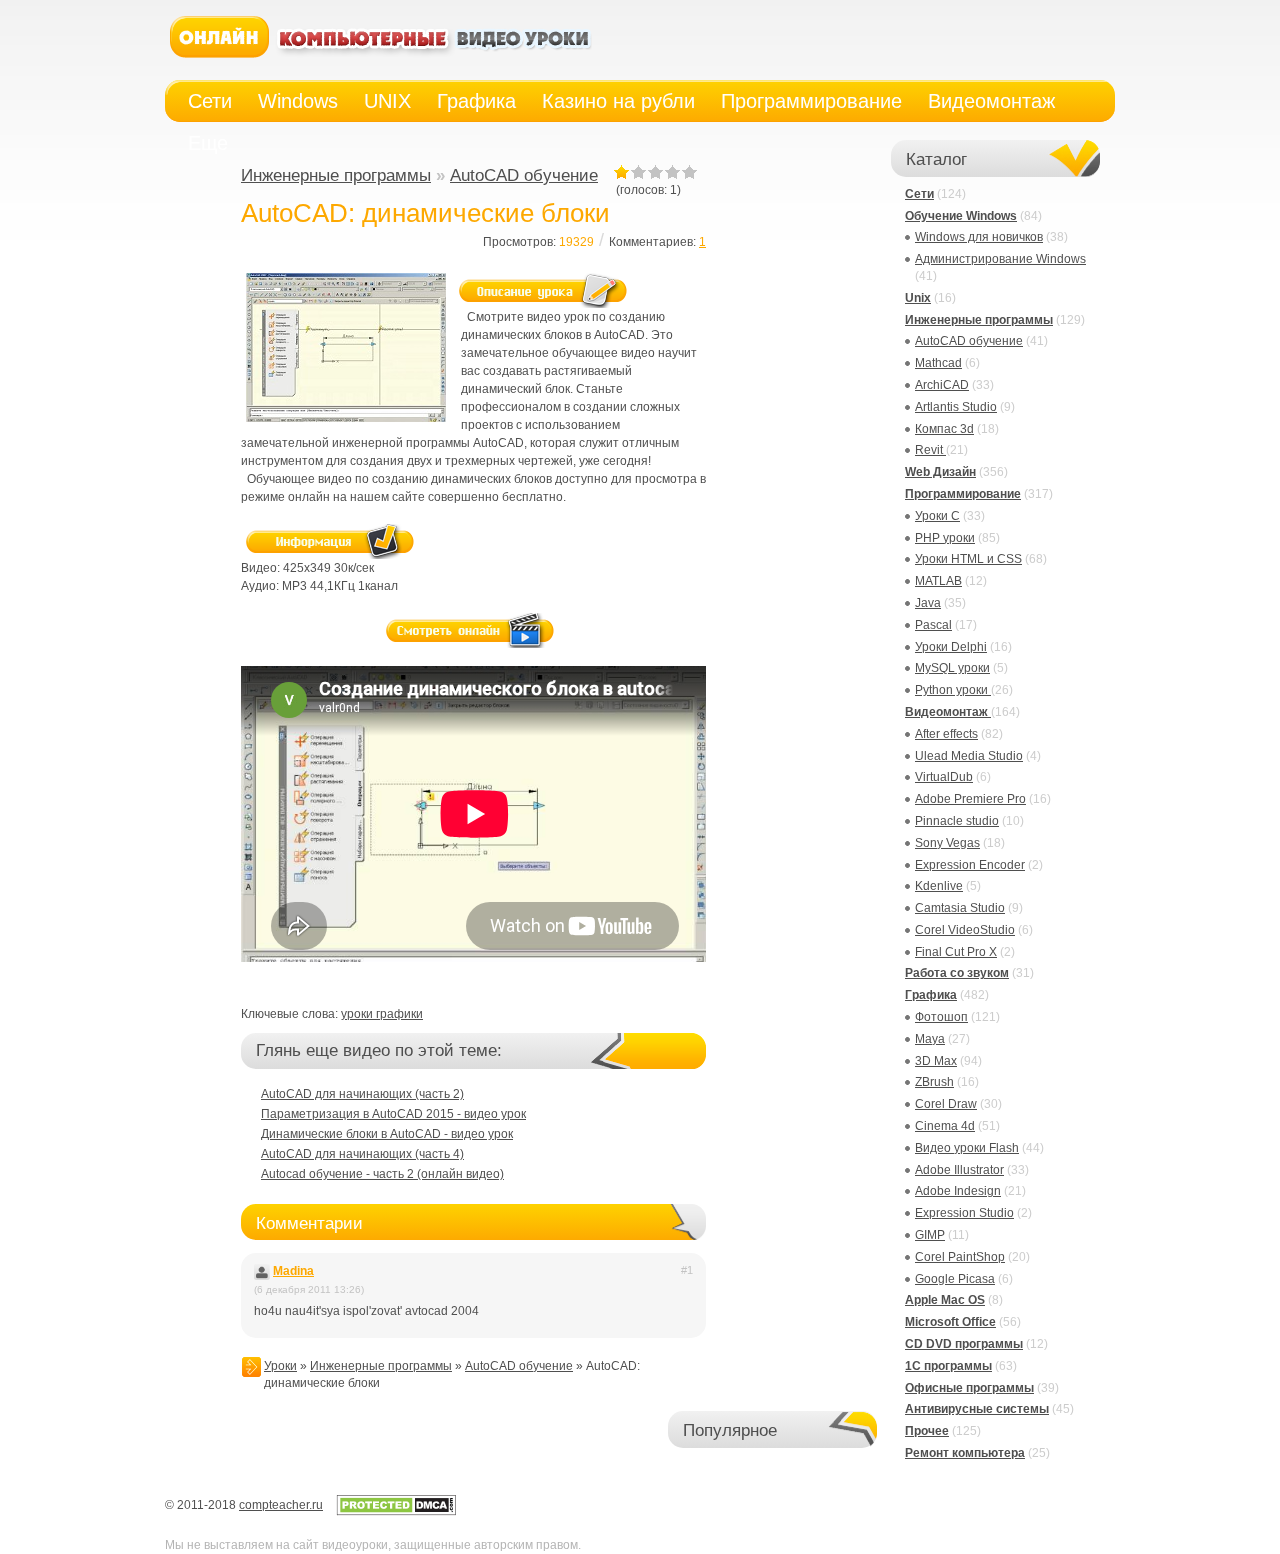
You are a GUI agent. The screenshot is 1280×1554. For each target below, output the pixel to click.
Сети (919, 194)
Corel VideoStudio (965, 930)
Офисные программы (969, 1388)
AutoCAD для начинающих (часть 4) (362, 1154)
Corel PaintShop (960, 1257)
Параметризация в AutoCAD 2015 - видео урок (393, 1114)
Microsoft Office (950, 1322)
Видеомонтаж (948, 712)
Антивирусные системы (977, 1409)
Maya (930, 1039)
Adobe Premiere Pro (970, 799)
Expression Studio (964, 1213)
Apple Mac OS (945, 1300)
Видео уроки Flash (967, 1148)
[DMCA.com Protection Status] (396, 1512)
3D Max (936, 1061)
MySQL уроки (952, 668)
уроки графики (382, 1014)
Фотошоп (941, 1017)
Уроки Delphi (951, 647)
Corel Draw (946, 1104)
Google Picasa (955, 1279)
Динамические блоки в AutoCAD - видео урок (387, 1134)
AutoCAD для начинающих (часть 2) (362, 1094)
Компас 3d (944, 429)
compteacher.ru (281, 1505)
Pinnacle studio (957, 821)
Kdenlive (939, 886)
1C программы (948, 1366)
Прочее (927, 1431)
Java (928, 603)
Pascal (933, 625)
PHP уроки (945, 538)
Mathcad (938, 363)
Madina (293, 1271)
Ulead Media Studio (969, 756)
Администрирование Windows (1000, 259)
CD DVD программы (964, 1344)
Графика (931, 995)
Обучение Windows (961, 216)
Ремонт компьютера (965, 1453)
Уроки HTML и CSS (968, 559)
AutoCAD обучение (524, 175)
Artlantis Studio (956, 407)
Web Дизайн (940, 472)
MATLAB (938, 581)
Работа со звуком (957, 973)
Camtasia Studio (960, 908)
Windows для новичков (979, 237)
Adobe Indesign (958, 1191)
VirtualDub (944, 777)
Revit (930, 450)
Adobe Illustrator (959, 1170)
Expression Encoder (970, 865)
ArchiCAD (942, 385)
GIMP (930, 1235)
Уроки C (937, 516)
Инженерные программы (336, 175)
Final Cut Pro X (956, 952)
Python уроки (953, 690)
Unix (918, 298)
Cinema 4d (945, 1126)
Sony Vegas (947, 843)
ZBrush (934, 1082)
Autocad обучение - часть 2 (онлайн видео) (382, 1174)
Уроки (280, 1366)
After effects (946, 734)
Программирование (963, 494)
